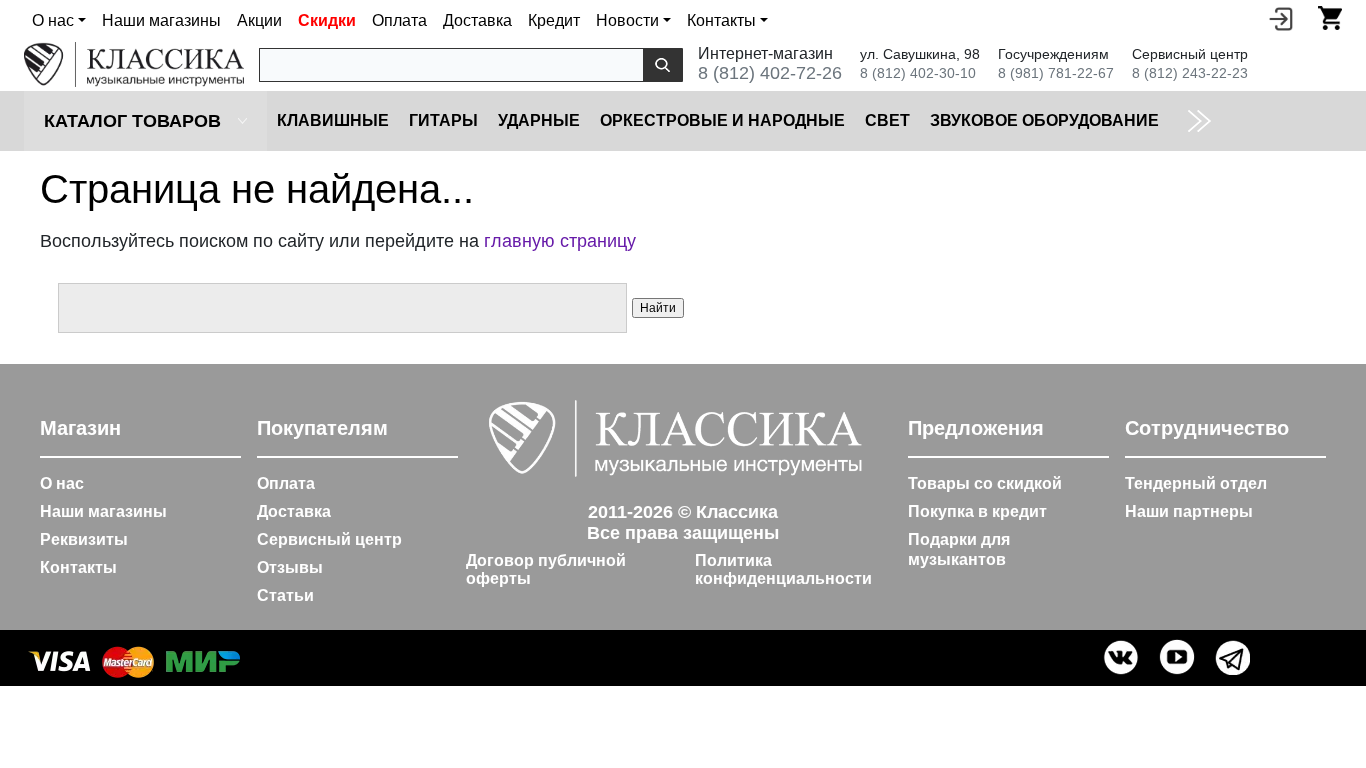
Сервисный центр (329, 539)
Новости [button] (627, 20)
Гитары (443, 120)
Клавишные (333, 120)
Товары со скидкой (985, 483)
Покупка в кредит (977, 511)
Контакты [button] (721, 20)
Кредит (554, 20)
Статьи (285, 595)
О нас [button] (53, 20)
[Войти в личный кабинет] (1281, 18)
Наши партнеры (1189, 511)
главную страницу (560, 241)
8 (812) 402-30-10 (918, 73)
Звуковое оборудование (1044, 120)
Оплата (399, 20)
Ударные (539, 120)
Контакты (78, 567)
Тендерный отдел (1196, 483)
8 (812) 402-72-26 (770, 73)
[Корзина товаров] (1330, 18)
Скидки (327, 20)
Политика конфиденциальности (783, 569)
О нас (62, 483)
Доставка (477, 20)
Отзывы (290, 567)
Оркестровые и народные (722, 120)
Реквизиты (84, 539)
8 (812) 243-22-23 (1190, 73)
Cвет (887, 120)
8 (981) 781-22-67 (1056, 73)
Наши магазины (161, 20)
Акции (259, 20)
